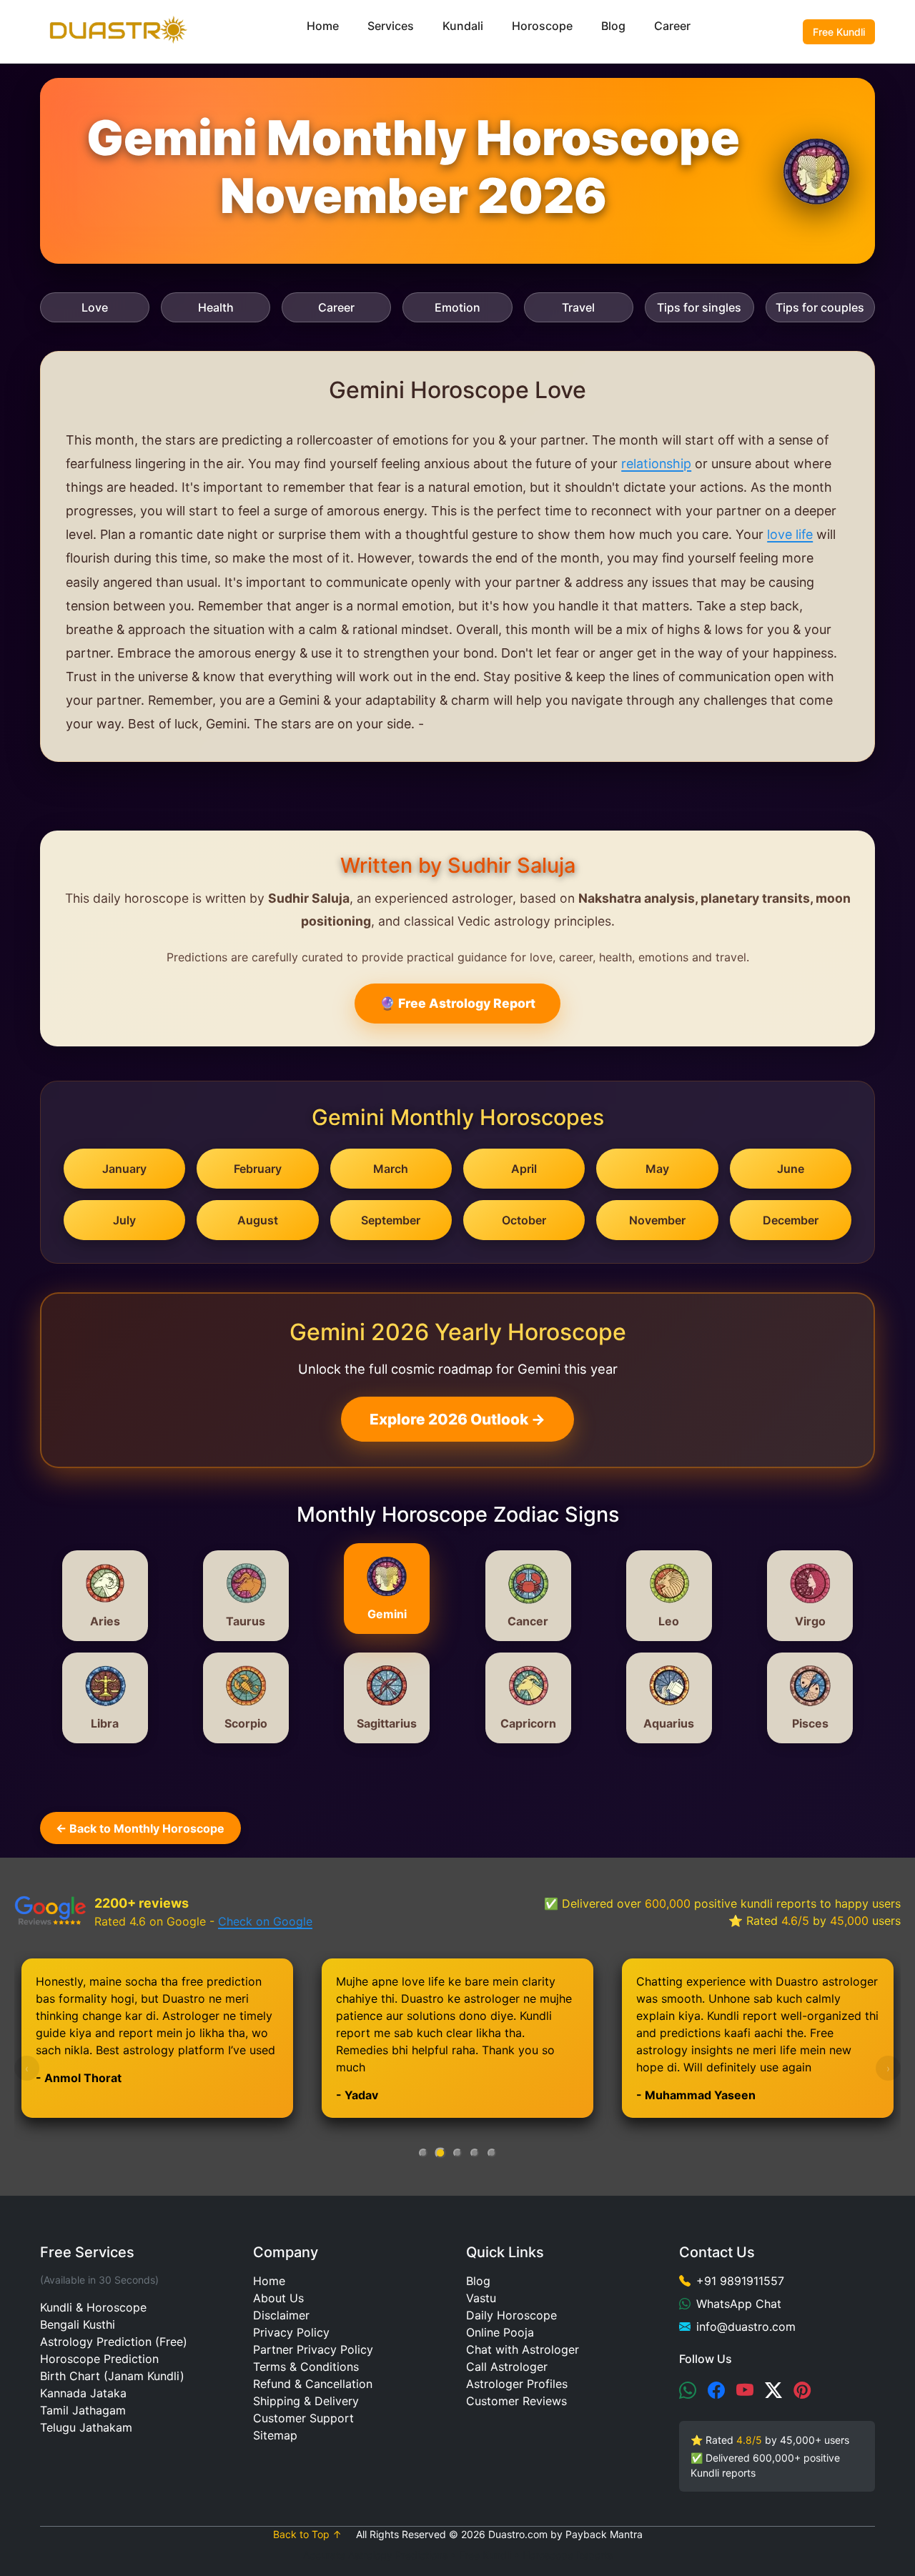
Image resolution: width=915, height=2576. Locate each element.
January (124, 1169)
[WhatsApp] (688, 2391)
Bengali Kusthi (78, 2324)
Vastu (481, 2298)
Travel (578, 307)
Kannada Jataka (83, 2393)
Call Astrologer (507, 2367)
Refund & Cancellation (313, 2384)
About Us (278, 2298)
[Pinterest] (802, 2391)
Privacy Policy (291, 2332)
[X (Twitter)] (773, 2391)
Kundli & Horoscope (93, 2307)
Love (95, 307)
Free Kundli (839, 32)
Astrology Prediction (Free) (114, 2342)
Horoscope (542, 26)
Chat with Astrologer (523, 2349)
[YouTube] (745, 2391)
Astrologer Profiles (517, 2384)
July (124, 1220)
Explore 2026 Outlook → (457, 1419)
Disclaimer (281, 2315)
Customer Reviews (516, 2401)
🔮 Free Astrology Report (457, 1003)
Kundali (463, 26)
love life (790, 534)
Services (391, 26)
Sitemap (275, 2435)
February (258, 1169)
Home (323, 26)
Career (672, 26)
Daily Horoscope (511, 2315)
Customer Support (303, 2418)
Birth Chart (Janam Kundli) (112, 2376)
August (258, 1220)
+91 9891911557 (740, 2281)
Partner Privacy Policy (313, 2349)
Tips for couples (820, 307)
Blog (613, 26)
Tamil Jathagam (83, 2410)
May (657, 1169)
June (791, 1169)
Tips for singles (699, 307)
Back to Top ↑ (307, 2534)
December (791, 1220)
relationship (656, 464)
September (391, 1220)
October (524, 1220)
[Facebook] (716, 2391)
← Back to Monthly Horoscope (140, 1828)
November (657, 1220)
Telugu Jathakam (86, 2427)
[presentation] (27, 2068)
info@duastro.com (746, 2327)
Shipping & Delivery (306, 2401)
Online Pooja (500, 2332)
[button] (423, 2153)
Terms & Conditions (306, 2367)
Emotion (457, 307)
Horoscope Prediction (99, 2359)
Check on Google (265, 1921)
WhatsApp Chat (739, 2304)
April (524, 1169)
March (391, 1169)
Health (216, 307)
